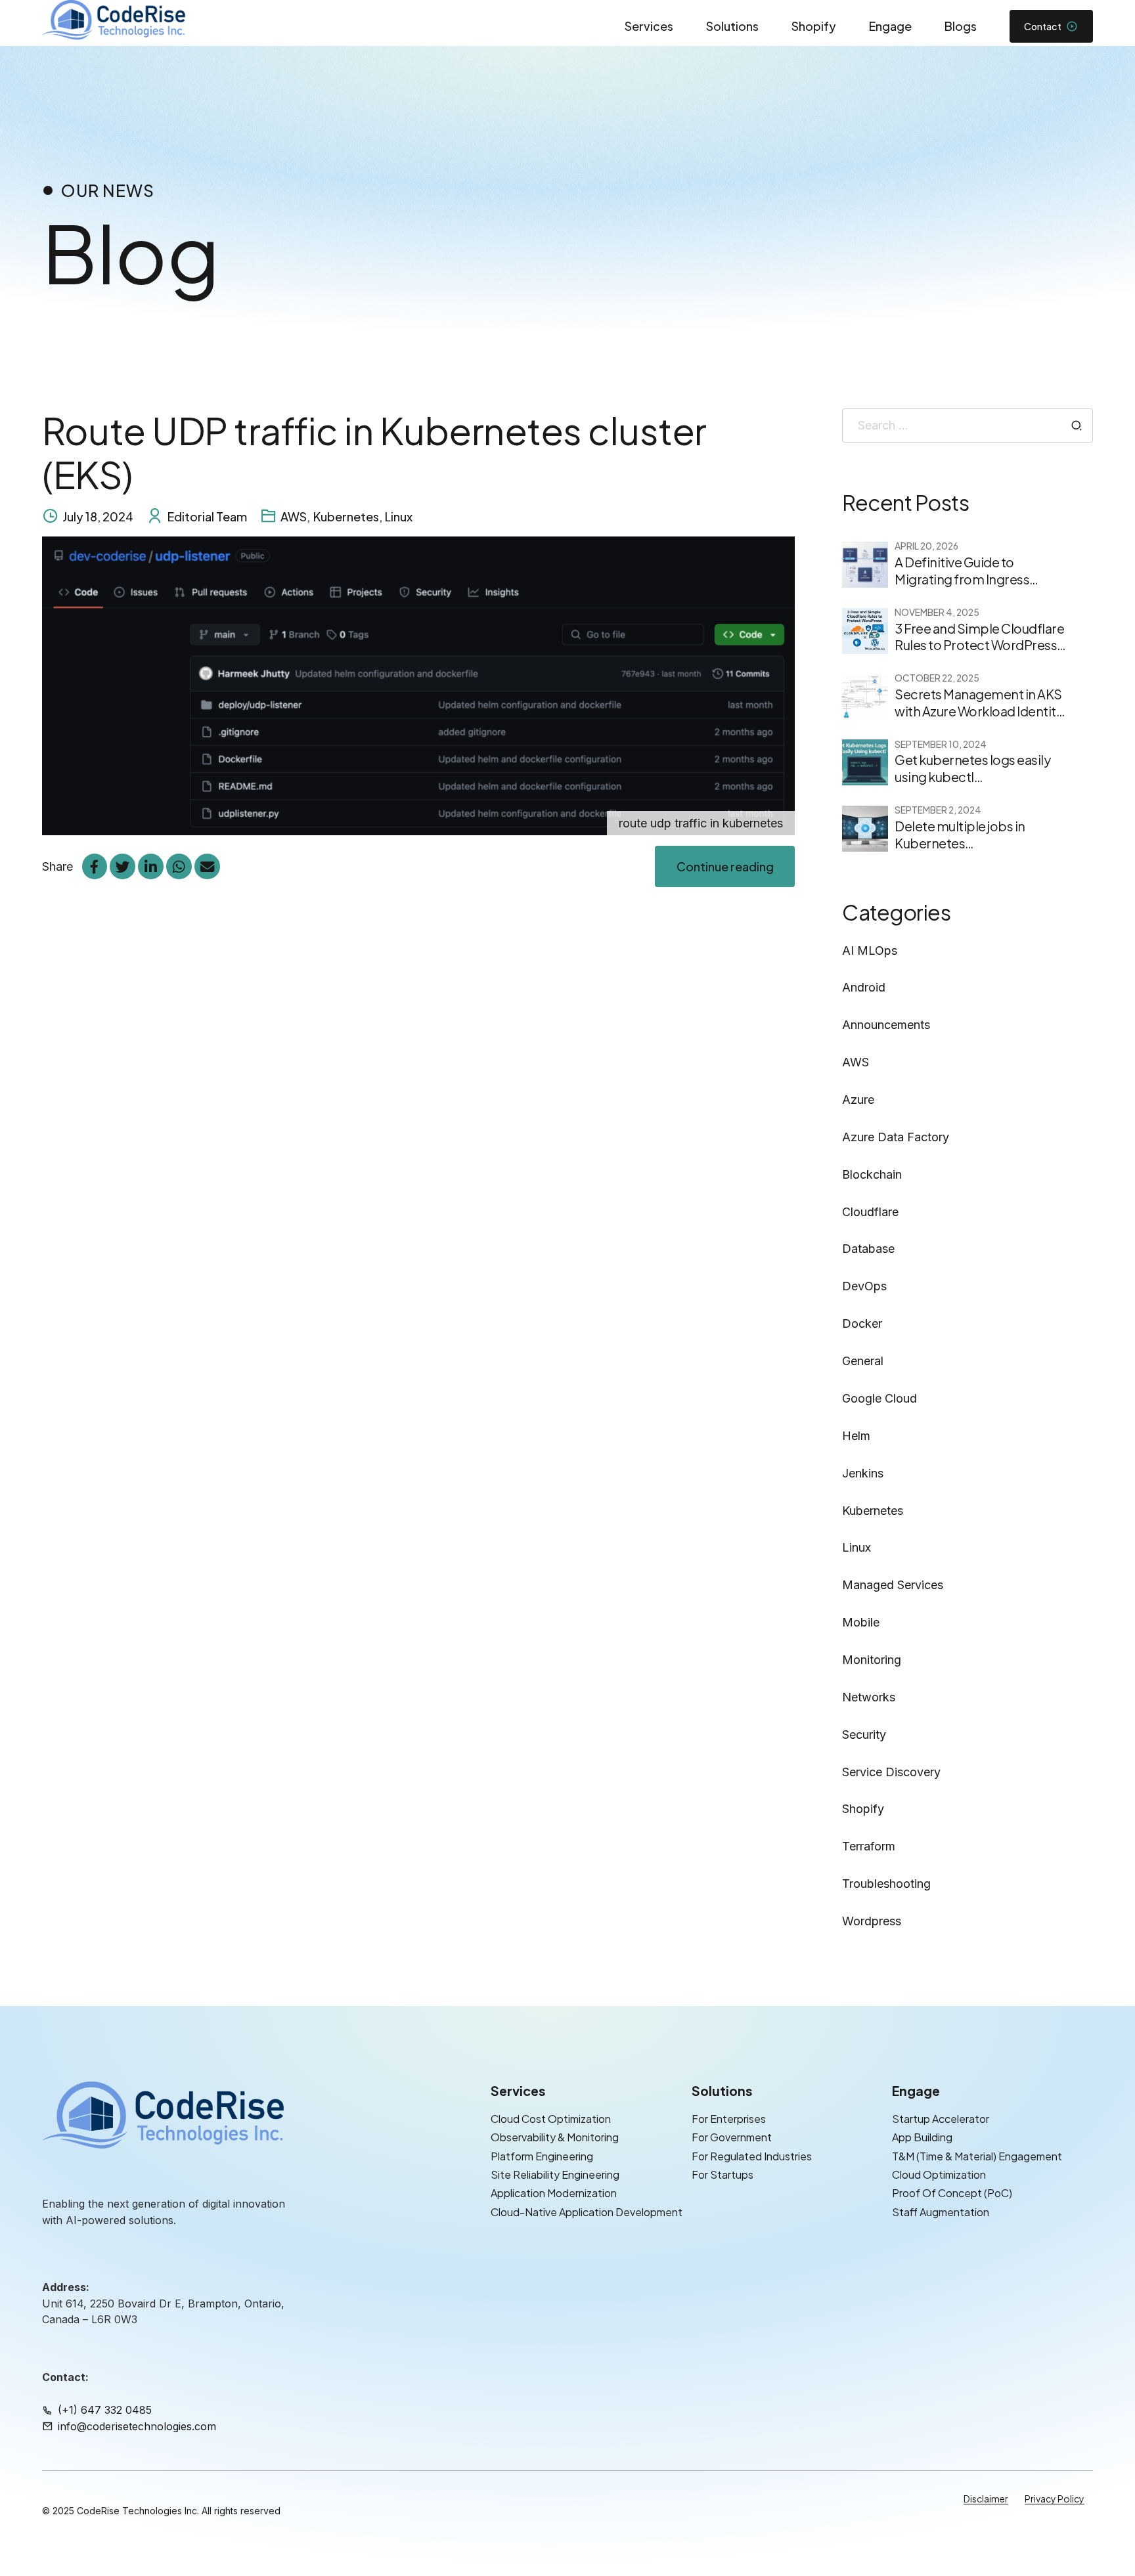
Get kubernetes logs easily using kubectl (972, 768)
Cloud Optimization (939, 2174)
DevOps (864, 1286)
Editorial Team (207, 516)
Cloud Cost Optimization (551, 2119)
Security (864, 1735)
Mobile (861, 1622)
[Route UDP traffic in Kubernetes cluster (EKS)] (418, 686)
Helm (856, 1436)
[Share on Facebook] (95, 866)
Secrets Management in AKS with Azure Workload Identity (979, 703)
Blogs (961, 26)
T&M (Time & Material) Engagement (977, 2156)
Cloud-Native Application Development (587, 2212)
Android (864, 987)
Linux (399, 516)
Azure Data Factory (896, 1137)
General (863, 1361)
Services (649, 26)
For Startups (723, 2174)
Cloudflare (870, 1212)
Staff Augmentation (941, 2212)
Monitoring (872, 1660)
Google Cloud (879, 1398)
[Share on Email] (207, 866)
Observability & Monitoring (555, 2138)
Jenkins (863, 1473)
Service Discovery (891, 1772)
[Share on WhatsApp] (179, 866)
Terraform (869, 1846)
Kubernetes (346, 516)
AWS (294, 516)
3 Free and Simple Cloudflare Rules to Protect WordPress (979, 637)
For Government (732, 2138)
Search (1077, 426)
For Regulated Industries (752, 2156)
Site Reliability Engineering (555, 2174)
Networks (869, 1697)
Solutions (732, 26)
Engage (890, 26)
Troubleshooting (886, 1884)
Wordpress (872, 1921)
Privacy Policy (1055, 2499)
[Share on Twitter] (122, 866)
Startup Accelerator (941, 2119)
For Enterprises (729, 2119)
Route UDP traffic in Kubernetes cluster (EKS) (374, 452)
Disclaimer (986, 2499)
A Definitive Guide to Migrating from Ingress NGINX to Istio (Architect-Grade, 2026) (969, 587)
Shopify (814, 26)
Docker (862, 1323)
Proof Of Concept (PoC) (952, 2194)
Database (868, 1249)
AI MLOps (870, 950)
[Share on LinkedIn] (150, 866)
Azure (858, 1100)
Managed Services (893, 1585)
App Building (922, 2138)
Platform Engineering (542, 2156)
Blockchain (872, 1174)
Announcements (886, 1025)
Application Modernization (554, 2194)
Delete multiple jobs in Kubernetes (960, 835)
